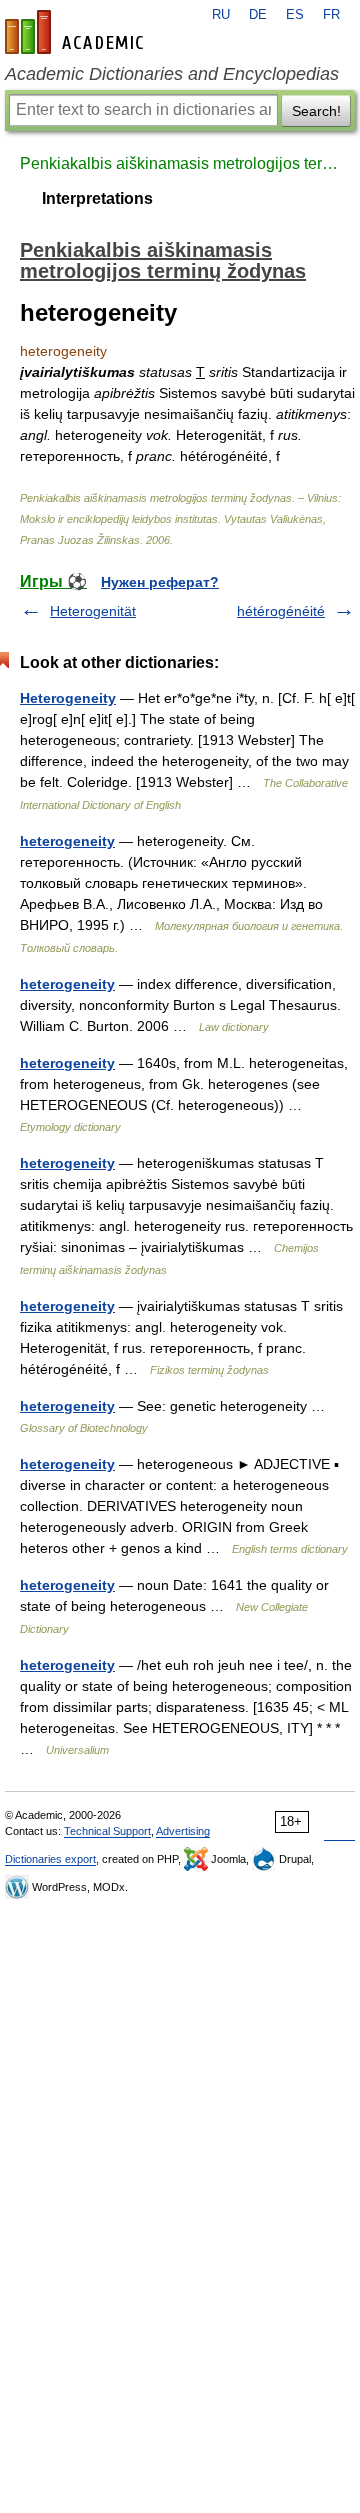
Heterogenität (93, 611)
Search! (316, 111)
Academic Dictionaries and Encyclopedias (172, 74)
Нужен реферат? (160, 582)
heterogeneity (67, 841)
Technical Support (107, 1831)
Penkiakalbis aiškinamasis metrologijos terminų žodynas (180, 163)
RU (221, 15)
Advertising (183, 1831)
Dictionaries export (50, 1859)
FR (331, 15)
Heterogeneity (68, 698)
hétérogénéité (281, 611)
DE (258, 15)
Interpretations (97, 198)
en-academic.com (77, 32)
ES (295, 15)
